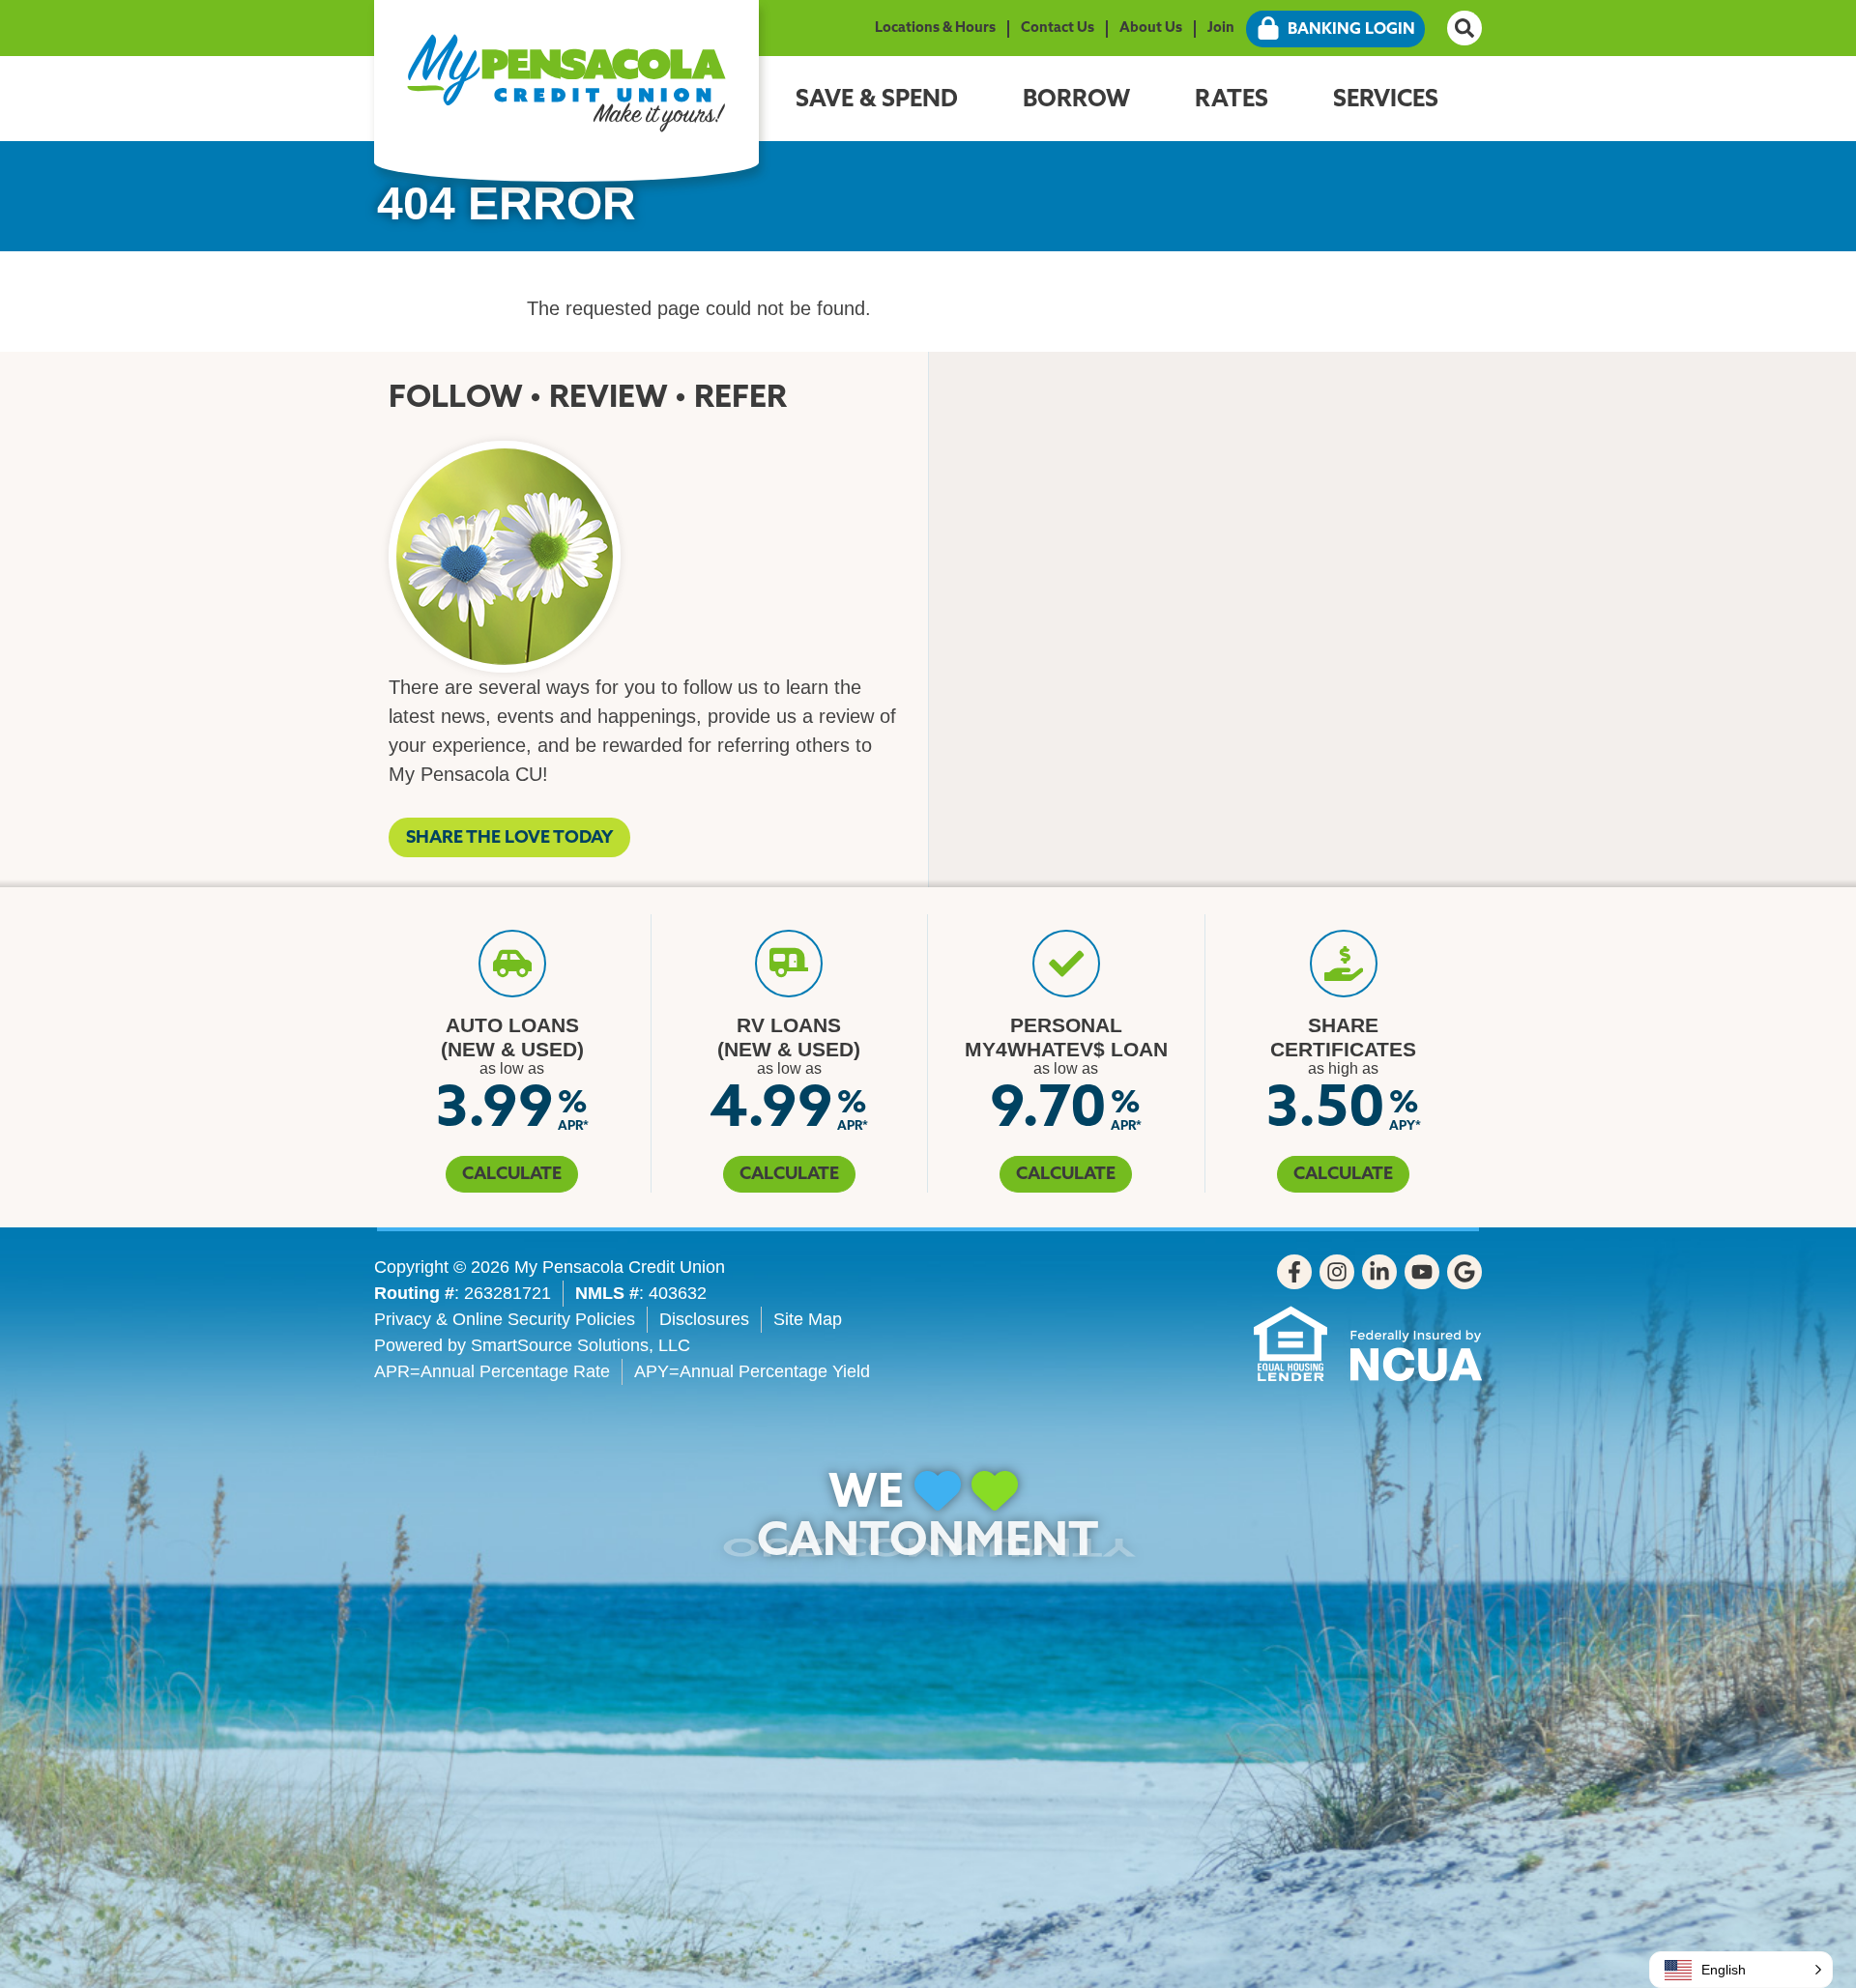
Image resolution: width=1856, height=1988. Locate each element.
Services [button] (1386, 101)
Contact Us (1058, 29)
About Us (1151, 29)
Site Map (808, 1319)
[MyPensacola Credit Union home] (566, 83)
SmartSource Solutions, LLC (580, 1345)
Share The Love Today (509, 839)
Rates (1232, 101)
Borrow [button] (1076, 101)
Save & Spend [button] (877, 101)
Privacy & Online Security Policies (505, 1319)
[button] (1741, 1970)
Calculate (512, 1175)
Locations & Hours (935, 29)
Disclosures (704, 1319)
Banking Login (1351, 30)
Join (1221, 29)
